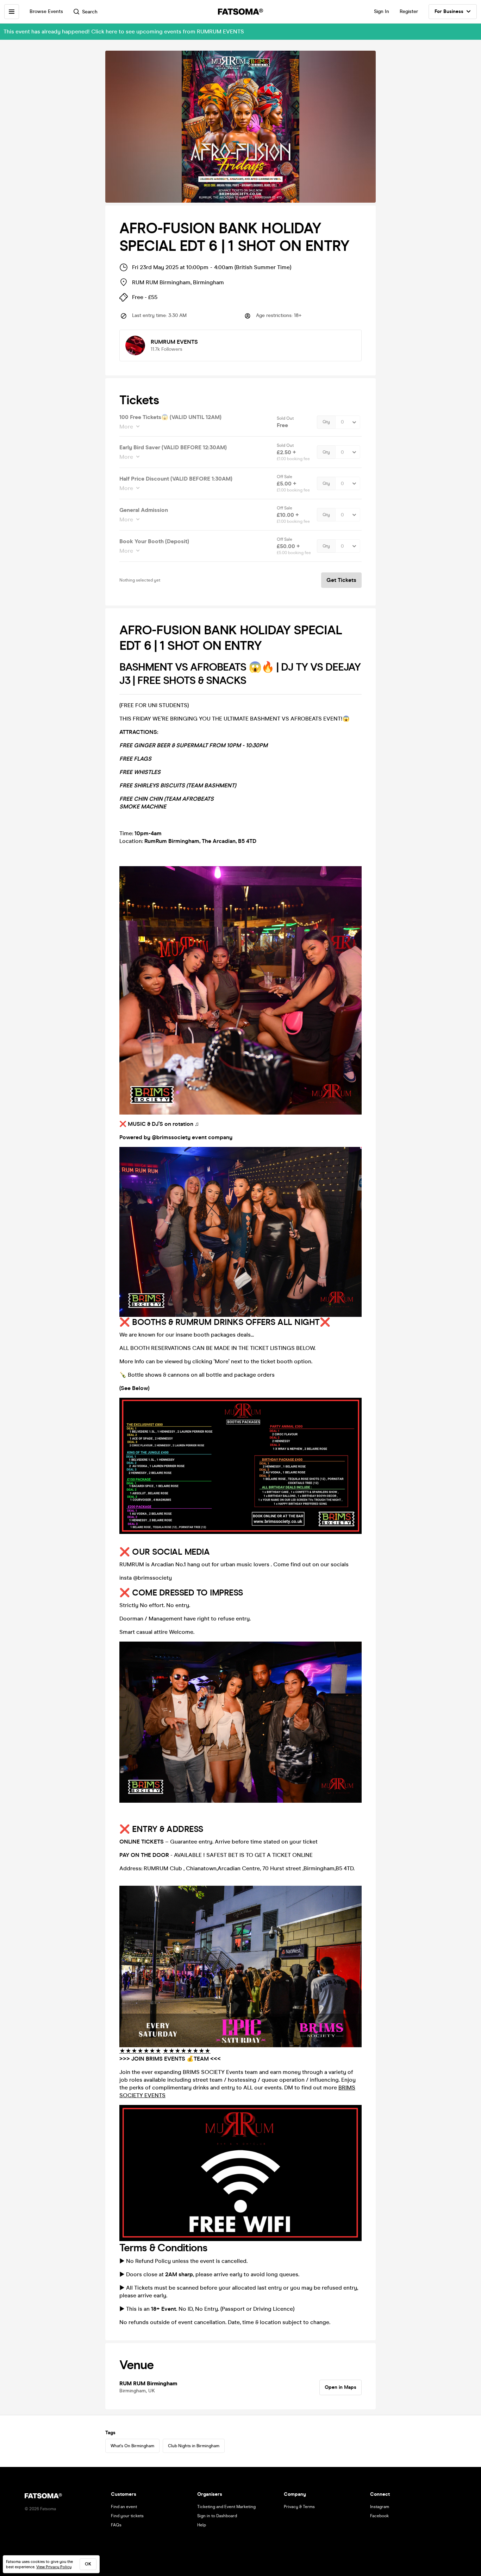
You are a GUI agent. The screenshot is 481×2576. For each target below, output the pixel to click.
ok (88, 2564)
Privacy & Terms (299, 2507)
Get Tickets (341, 580)
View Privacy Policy (54, 2567)
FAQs (116, 2525)
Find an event (124, 2507)
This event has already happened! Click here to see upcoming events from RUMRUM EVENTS (124, 31)
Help (202, 2525)
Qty (326, 422)
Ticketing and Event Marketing (226, 2507)
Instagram (380, 2507)
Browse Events (46, 11)
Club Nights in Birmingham (194, 2446)
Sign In (382, 11)
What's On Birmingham (132, 2446)
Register (409, 11)
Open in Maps (341, 2387)
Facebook (379, 2516)
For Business (449, 11)
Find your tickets (127, 2516)
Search (90, 12)
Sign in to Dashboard (217, 2516)
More (126, 427)
